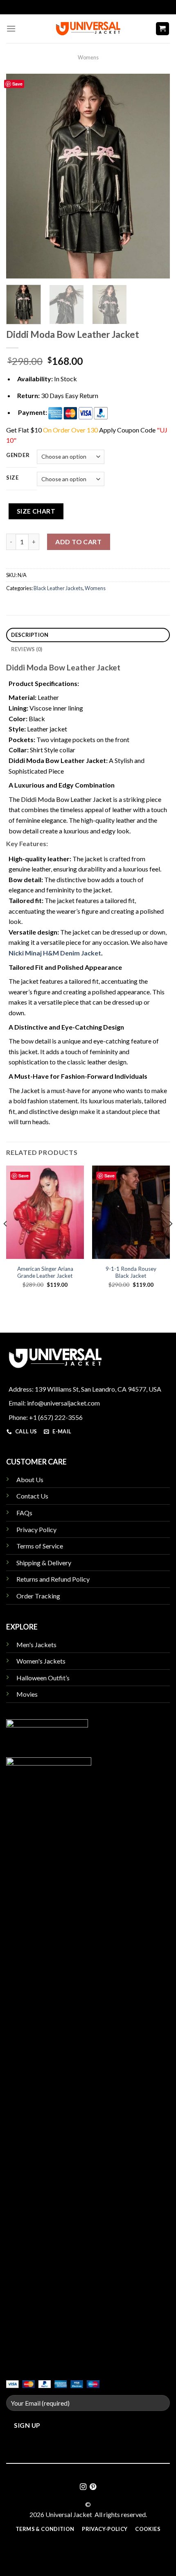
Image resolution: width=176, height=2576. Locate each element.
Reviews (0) (27, 649)
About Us (30, 1479)
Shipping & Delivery (44, 1563)
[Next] (156, 176)
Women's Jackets (41, 1661)
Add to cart (78, 542)
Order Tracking (38, 1596)
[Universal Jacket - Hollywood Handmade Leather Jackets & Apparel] (88, 28)
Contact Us (32, 1496)
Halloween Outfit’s (43, 1678)
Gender (18, 455)
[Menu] (11, 28)
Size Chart (36, 511)
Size (12, 478)
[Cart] (163, 29)
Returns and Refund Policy (53, 1579)
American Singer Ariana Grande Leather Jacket (45, 1272)
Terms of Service (40, 1546)
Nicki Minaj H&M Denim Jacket (55, 953)
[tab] (88, 635)
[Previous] (20, 176)
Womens (88, 57)
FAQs (24, 1513)
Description (30, 635)
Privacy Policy (36, 1529)
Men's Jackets (36, 1645)
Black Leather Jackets (58, 588)
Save (17, 84)
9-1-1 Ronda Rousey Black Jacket (131, 1272)
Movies (27, 1694)
